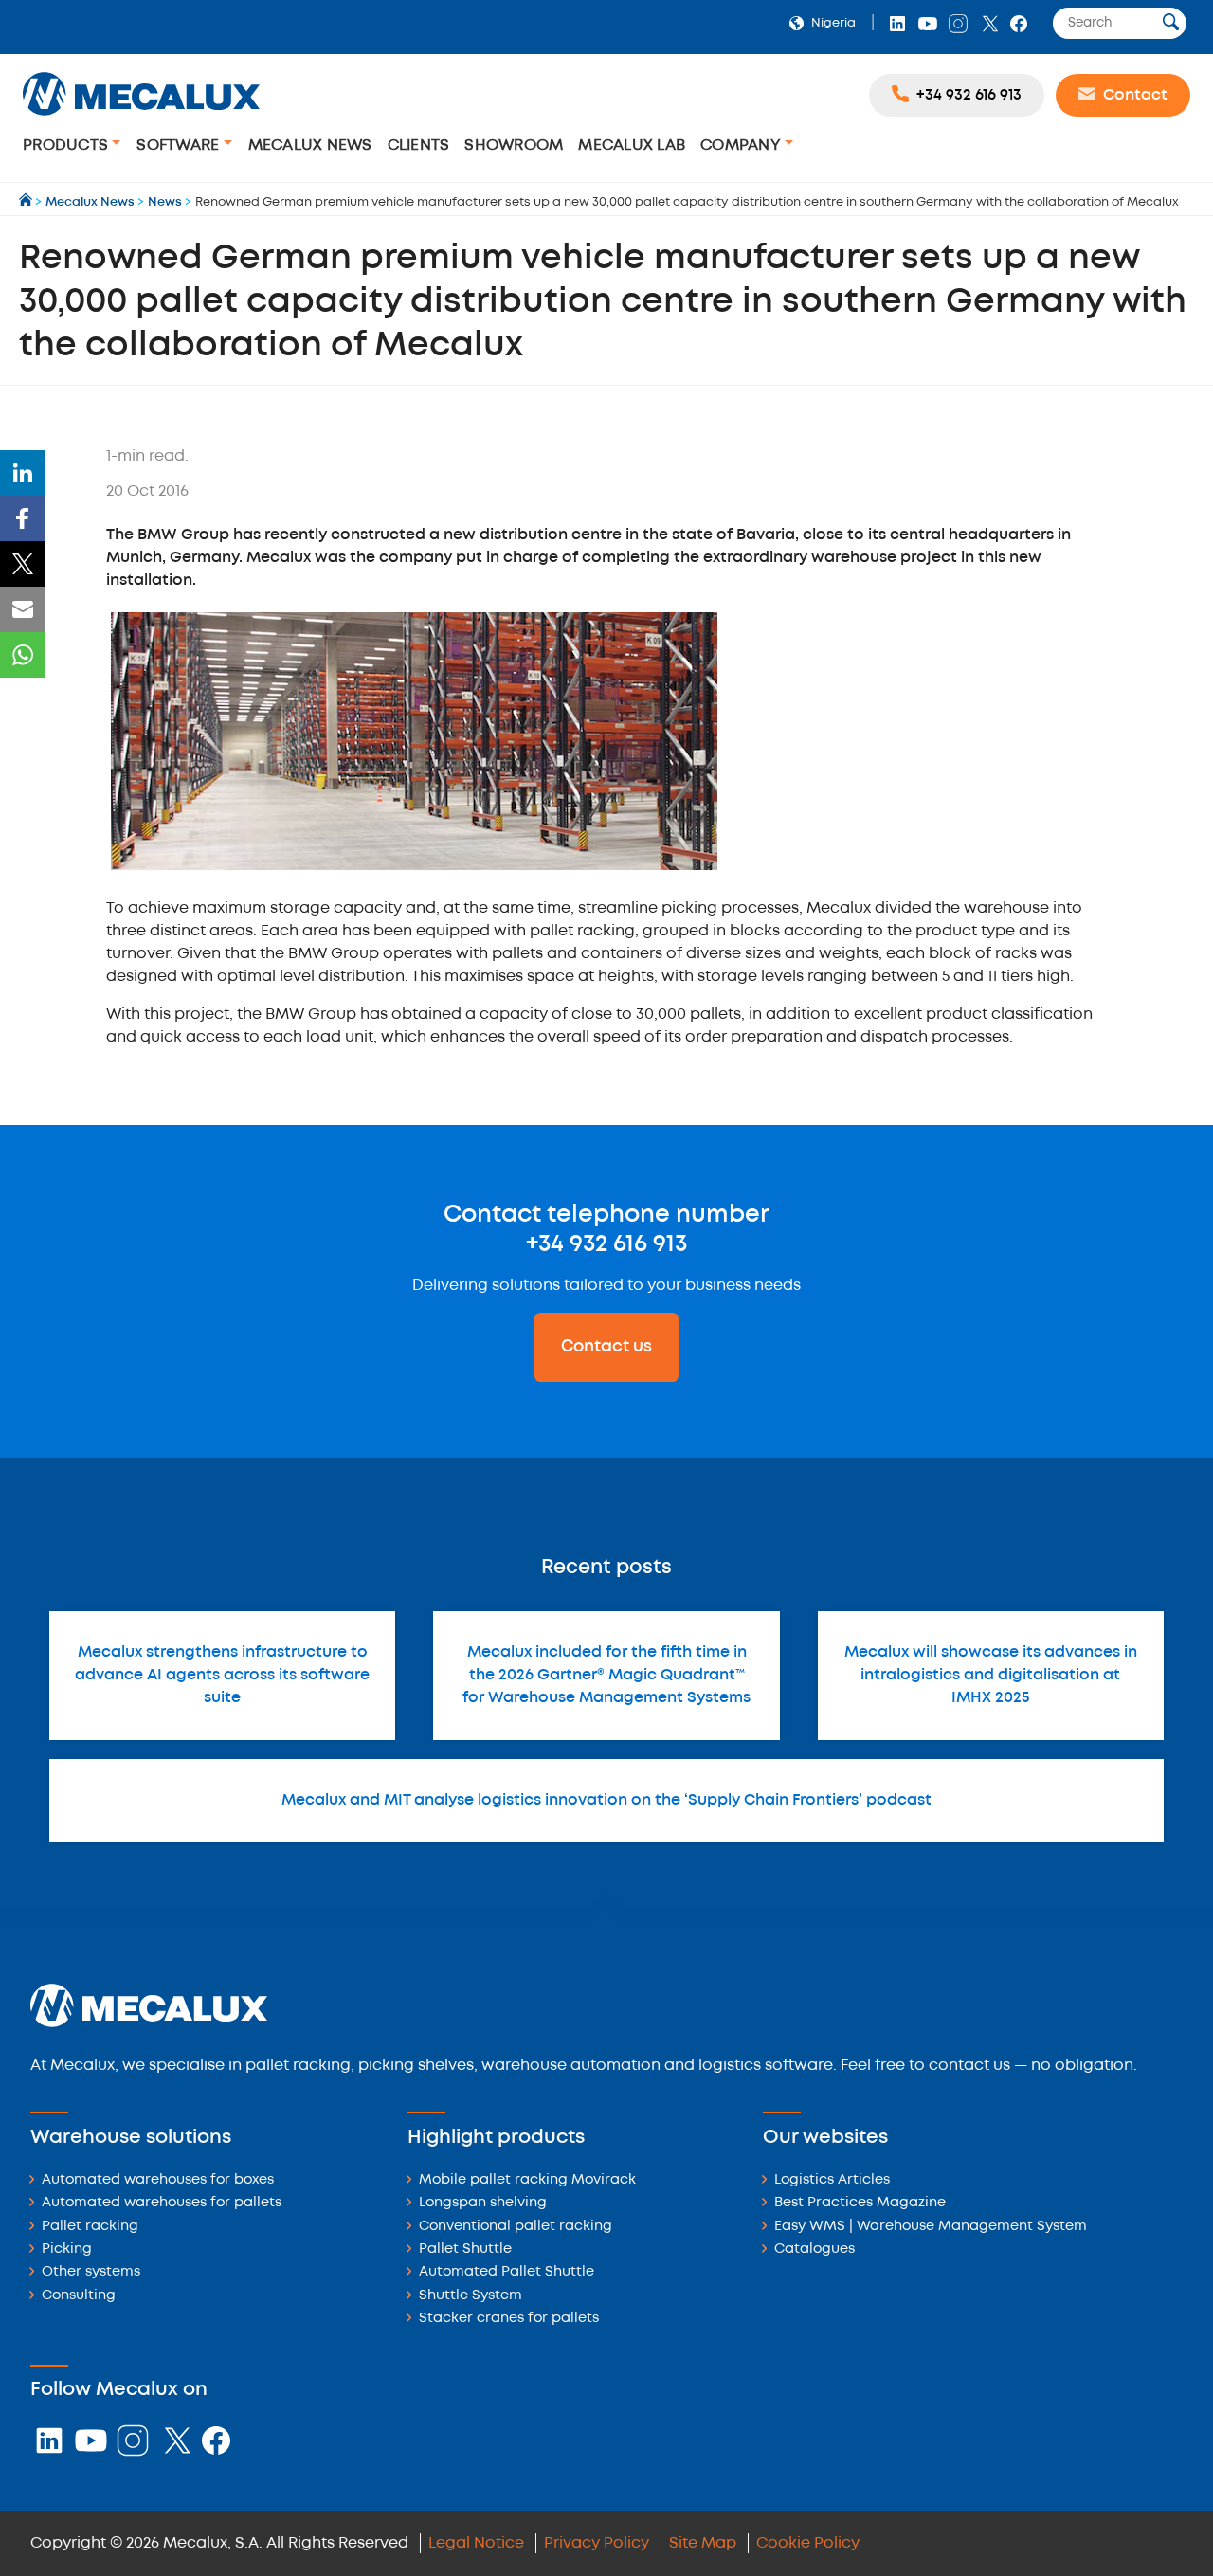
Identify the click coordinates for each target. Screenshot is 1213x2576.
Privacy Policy (597, 2543)
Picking (67, 2249)
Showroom (514, 145)
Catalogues (815, 2249)
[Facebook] (23, 518)
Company (742, 145)
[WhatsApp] (23, 655)
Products (67, 145)
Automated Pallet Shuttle (507, 2272)
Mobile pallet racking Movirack (527, 2180)
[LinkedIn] (23, 473)
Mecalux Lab (632, 145)
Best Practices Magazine (860, 2203)
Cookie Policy (808, 2543)
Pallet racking (90, 2227)
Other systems (91, 2272)
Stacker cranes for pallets (509, 2319)
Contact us (606, 1347)
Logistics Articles (832, 2180)
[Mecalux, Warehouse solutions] (141, 118)
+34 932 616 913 (606, 1244)
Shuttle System (471, 2296)
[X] (23, 564)
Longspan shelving (483, 2203)
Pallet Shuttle (465, 2249)
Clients (419, 145)
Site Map (703, 2543)
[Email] (23, 609)
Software (180, 145)
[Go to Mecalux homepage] (27, 202)
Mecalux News (310, 145)
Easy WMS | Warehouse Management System (931, 2227)
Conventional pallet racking (516, 2227)
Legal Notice (476, 2543)
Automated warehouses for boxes (158, 2180)
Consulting (79, 2296)
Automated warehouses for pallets (162, 2203)
